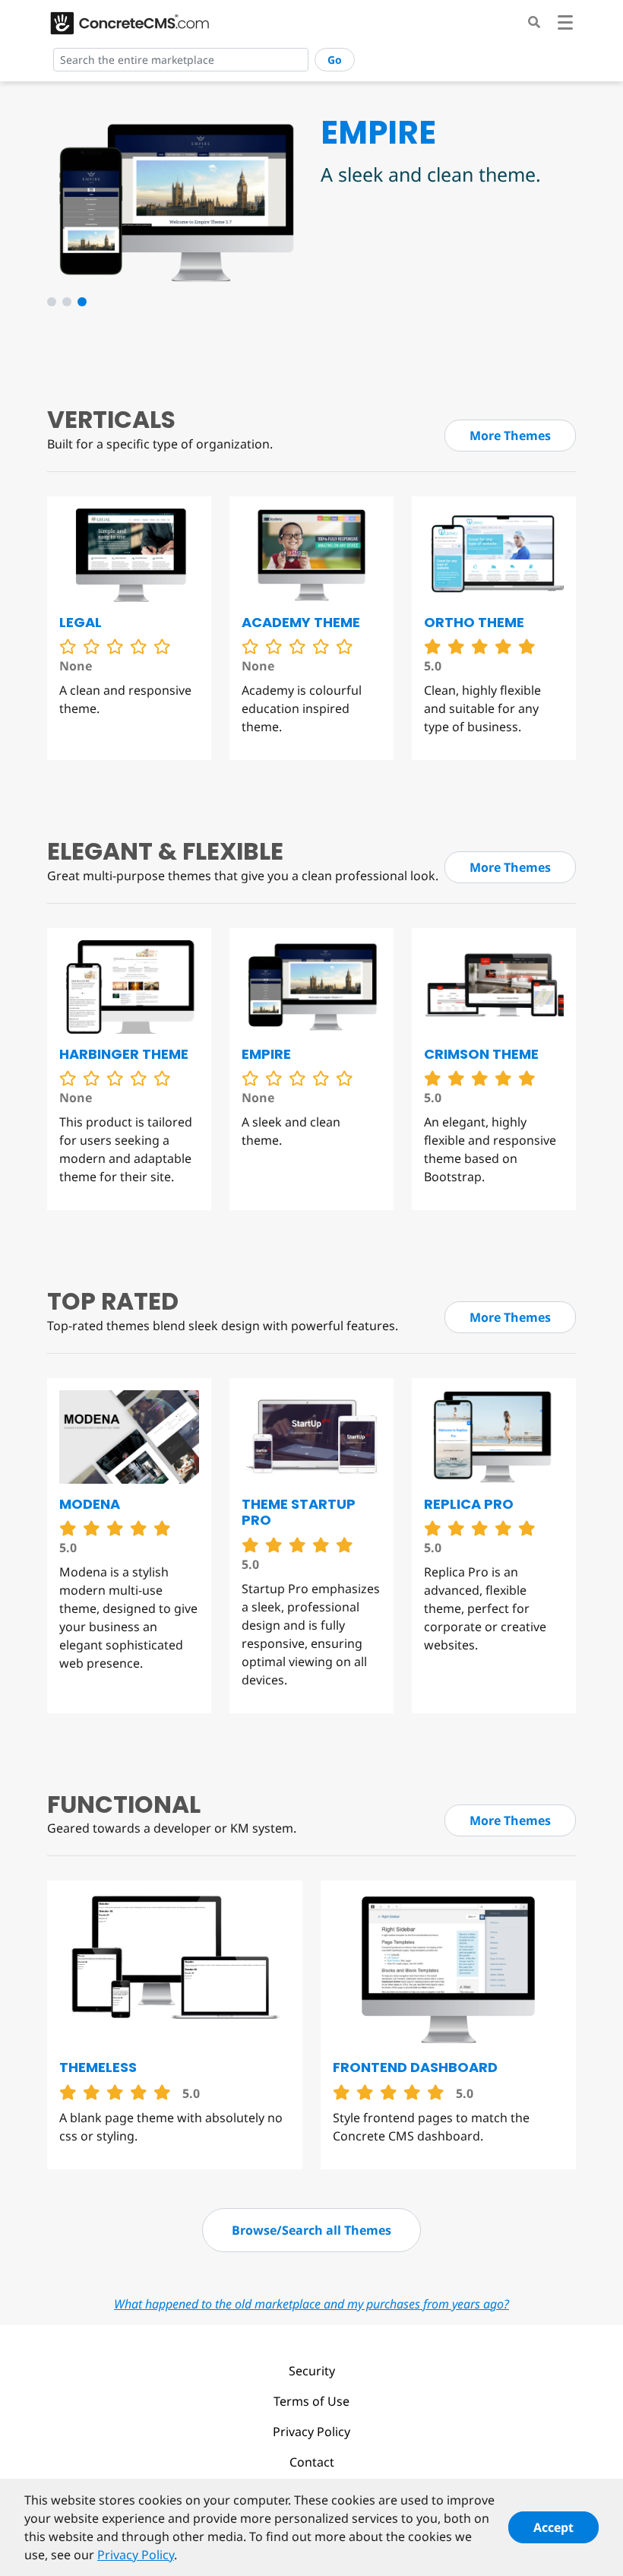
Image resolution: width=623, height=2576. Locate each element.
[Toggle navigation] (565, 25)
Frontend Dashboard (415, 2067)
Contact (312, 2462)
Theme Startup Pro (299, 1512)
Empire (266, 1054)
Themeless (98, 2067)
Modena (90, 1504)
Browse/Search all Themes (311, 2230)
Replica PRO (469, 1504)
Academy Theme (301, 622)
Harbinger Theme (124, 1054)
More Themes (510, 436)
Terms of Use (311, 2401)
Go (335, 60)
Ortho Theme (474, 622)
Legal (81, 622)
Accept (553, 2527)
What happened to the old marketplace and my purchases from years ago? (311, 2304)
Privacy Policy (311, 2432)
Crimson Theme (481, 1054)
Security (312, 2371)
